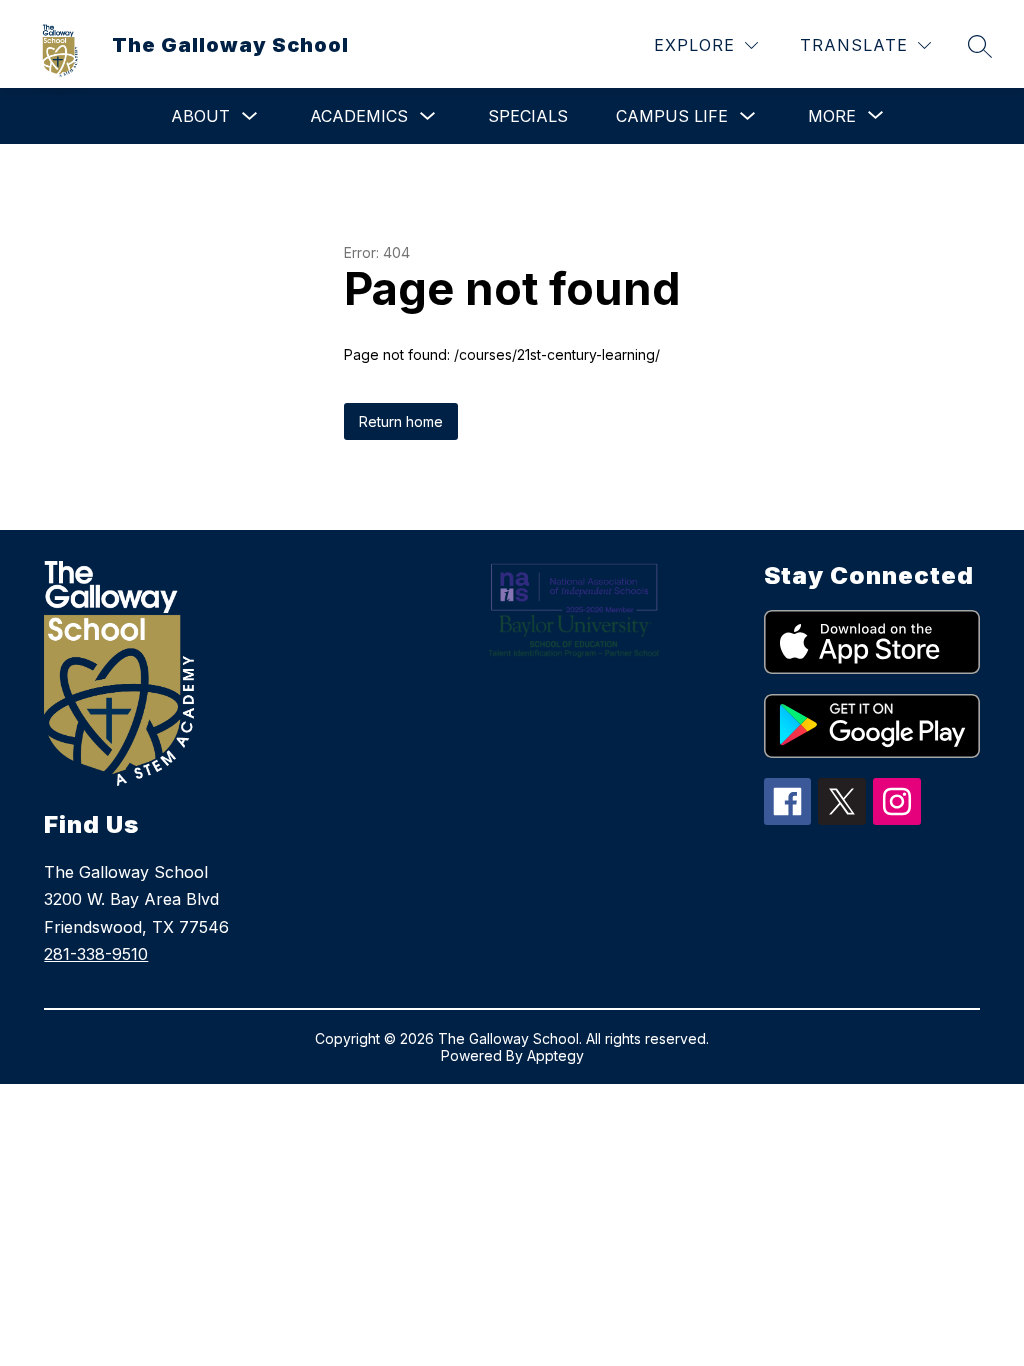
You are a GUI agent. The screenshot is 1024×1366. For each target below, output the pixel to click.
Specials (528, 116)
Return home (401, 421)
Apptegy (555, 1055)
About (200, 116)
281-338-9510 (96, 954)
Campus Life (672, 116)
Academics (359, 116)
